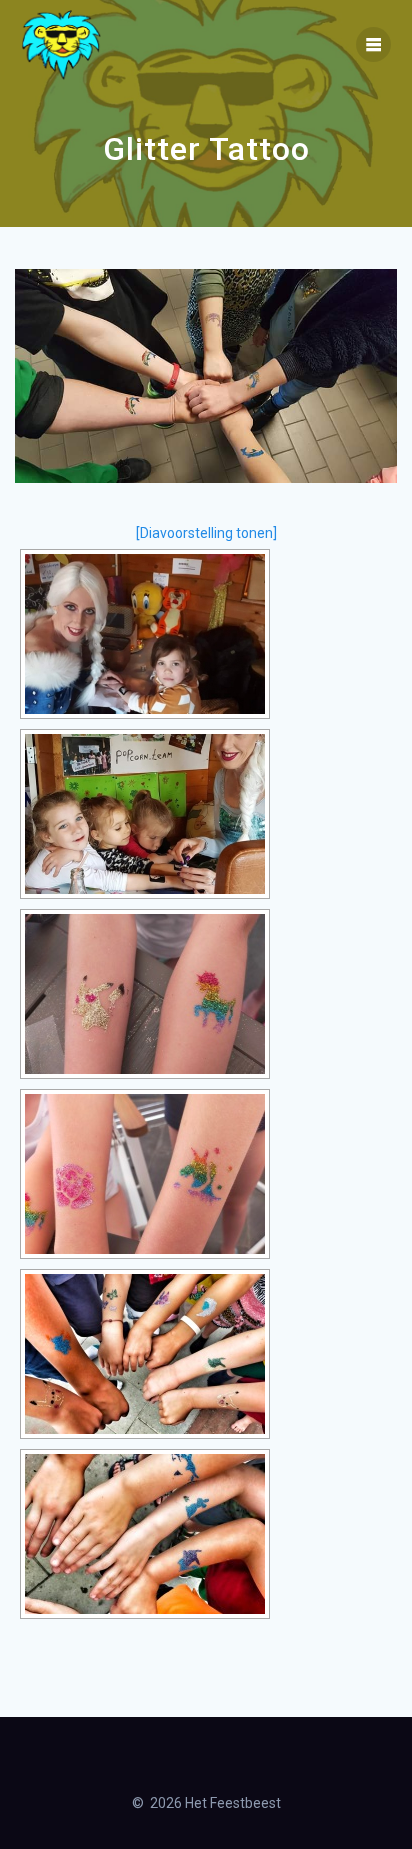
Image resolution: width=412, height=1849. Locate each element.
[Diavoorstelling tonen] (206, 533)
